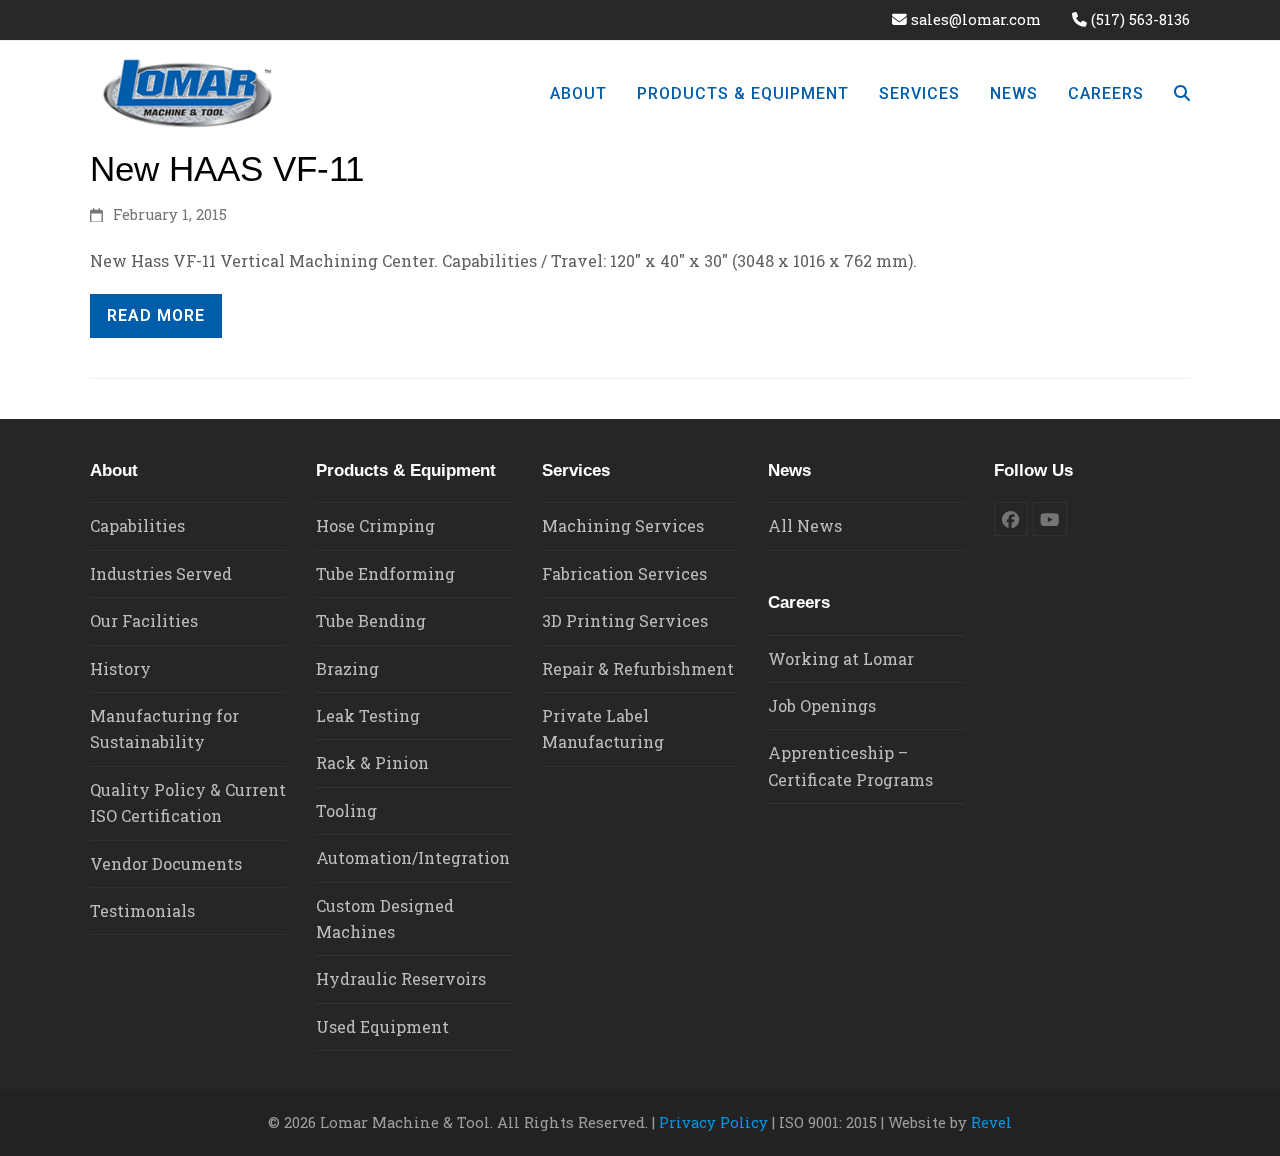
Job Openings (822, 705)
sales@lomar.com (976, 19)
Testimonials (142, 910)
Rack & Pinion (372, 762)
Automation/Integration (413, 857)
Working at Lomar (841, 658)
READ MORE (156, 315)
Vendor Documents (166, 863)
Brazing (347, 668)
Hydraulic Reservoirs (401, 978)
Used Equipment (382, 1026)
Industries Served (161, 573)
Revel (991, 1122)
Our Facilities (144, 620)
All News (805, 525)
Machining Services (623, 525)
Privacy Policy (713, 1122)
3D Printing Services (625, 620)
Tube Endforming (385, 573)
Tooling (346, 810)
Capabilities (137, 525)
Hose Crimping (375, 525)
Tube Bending (371, 620)
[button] (1182, 93)
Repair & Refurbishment (638, 668)
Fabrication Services (624, 573)
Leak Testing (368, 715)
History (120, 668)
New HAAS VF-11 (227, 168)
